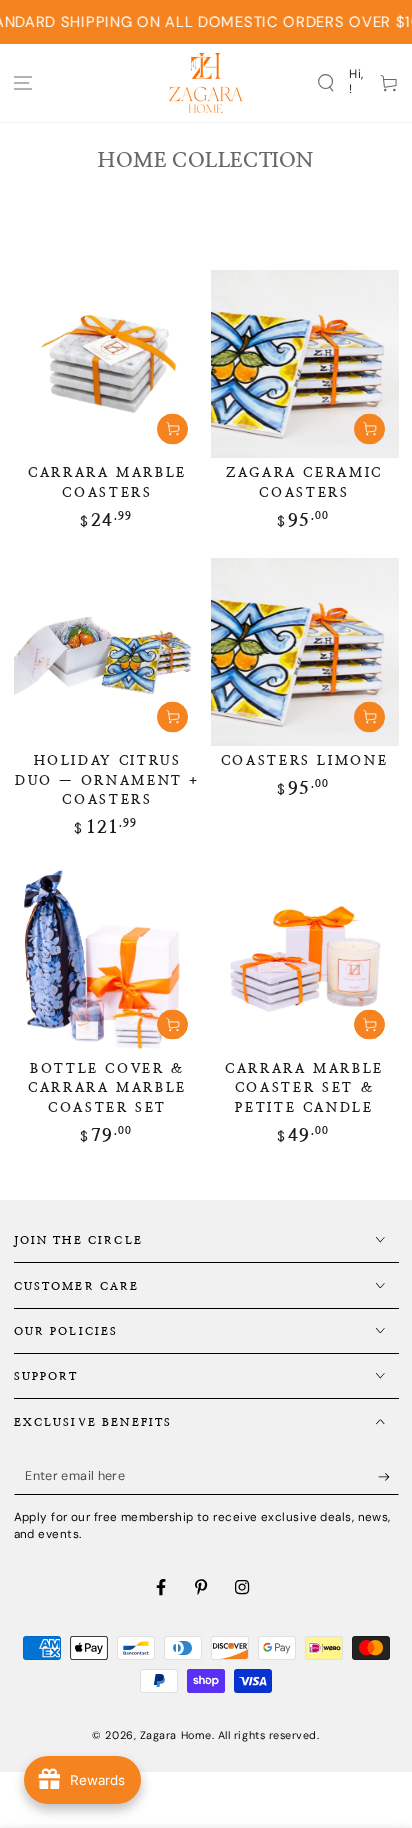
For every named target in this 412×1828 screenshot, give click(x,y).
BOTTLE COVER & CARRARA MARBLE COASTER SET (107, 1088)
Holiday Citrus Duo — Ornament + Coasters (107, 780)
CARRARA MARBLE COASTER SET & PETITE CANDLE (304, 1088)
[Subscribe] (388, 1477)
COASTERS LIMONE (305, 761)
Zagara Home (176, 1735)
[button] (325, 82)
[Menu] (23, 82)
